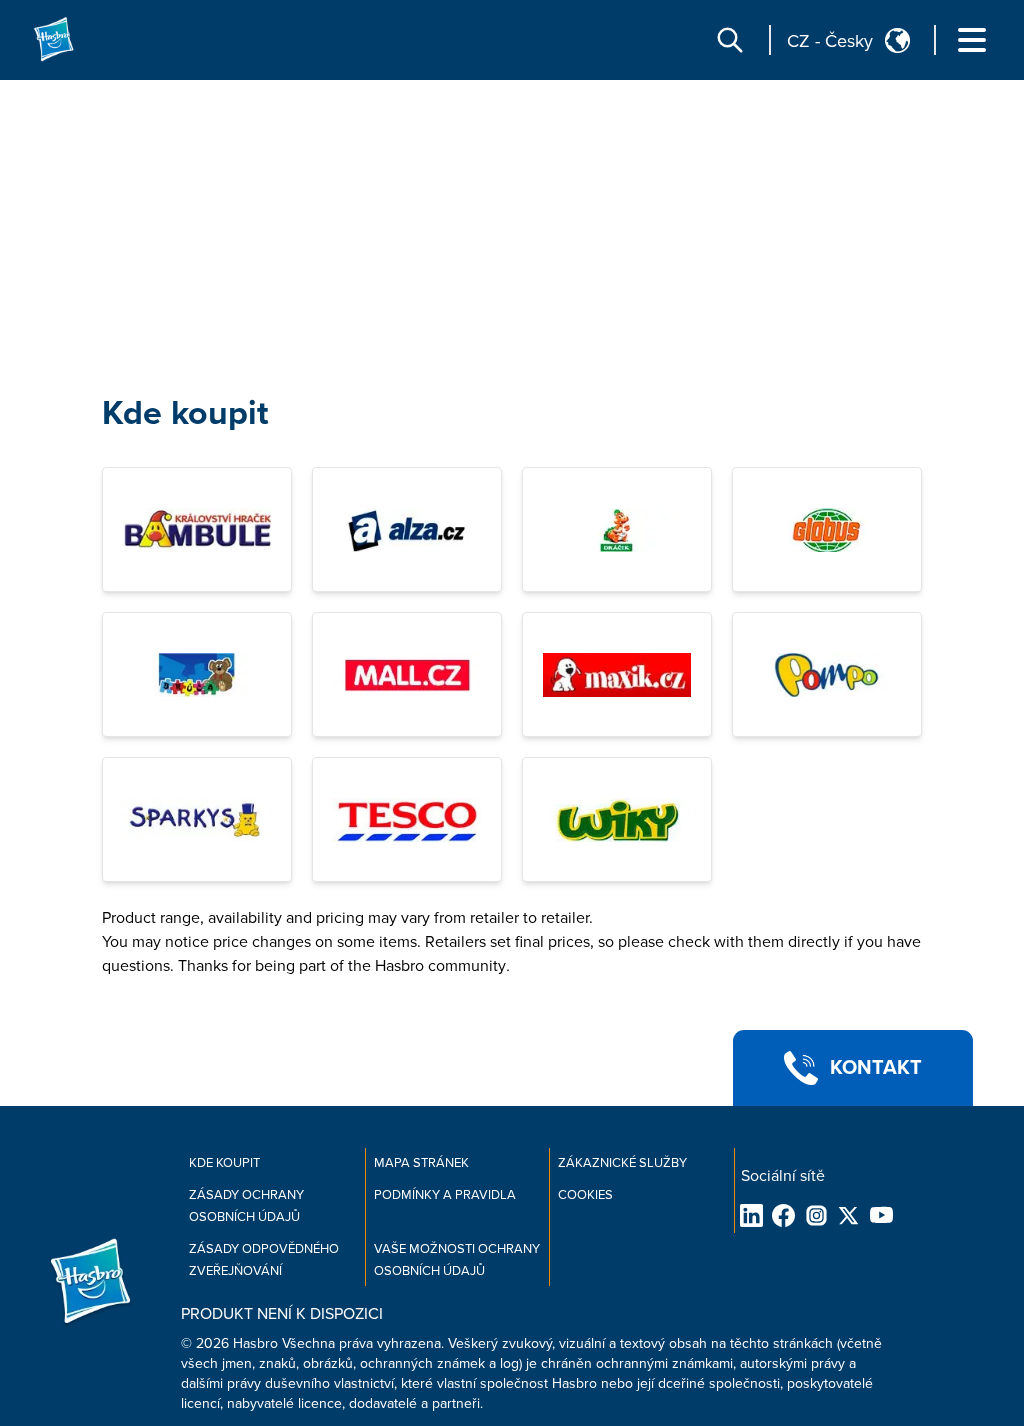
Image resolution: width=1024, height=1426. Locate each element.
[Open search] (730, 40)
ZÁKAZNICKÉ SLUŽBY (622, 1163)
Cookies (585, 1195)
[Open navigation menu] (972, 40)
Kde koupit (185, 413)
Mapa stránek (421, 1163)
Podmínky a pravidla (445, 1195)
